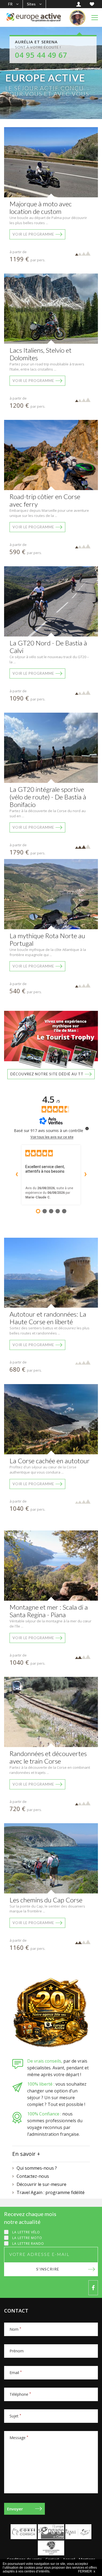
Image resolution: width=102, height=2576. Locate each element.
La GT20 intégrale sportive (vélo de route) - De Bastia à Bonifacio (48, 797)
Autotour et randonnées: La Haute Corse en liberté (48, 1318)
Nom (15, 2329)
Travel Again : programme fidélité (51, 2192)
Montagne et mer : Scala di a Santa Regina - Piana (49, 1611)
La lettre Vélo (26, 2232)
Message (19, 2438)
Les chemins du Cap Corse (46, 1900)
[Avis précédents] (17, 1175)
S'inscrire (48, 2269)
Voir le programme (33, 234)
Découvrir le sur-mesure (41, 2184)
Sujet (15, 2416)
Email (16, 2373)
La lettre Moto (27, 2238)
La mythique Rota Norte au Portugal (47, 939)
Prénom (17, 2351)
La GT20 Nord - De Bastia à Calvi (48, 647)
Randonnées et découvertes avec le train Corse (48, 1757)
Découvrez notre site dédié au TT (47, 1074)
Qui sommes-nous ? (37, 2168)
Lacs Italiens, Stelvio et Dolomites (41, 354)
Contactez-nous (33, 2176)
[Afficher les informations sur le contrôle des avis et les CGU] (87, 1128)
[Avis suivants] (85, 1175)
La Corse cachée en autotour (50, 1461)
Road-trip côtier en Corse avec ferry (45, 500)
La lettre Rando (28, 2244)
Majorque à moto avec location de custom (41, 208)
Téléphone (20, 2394)
